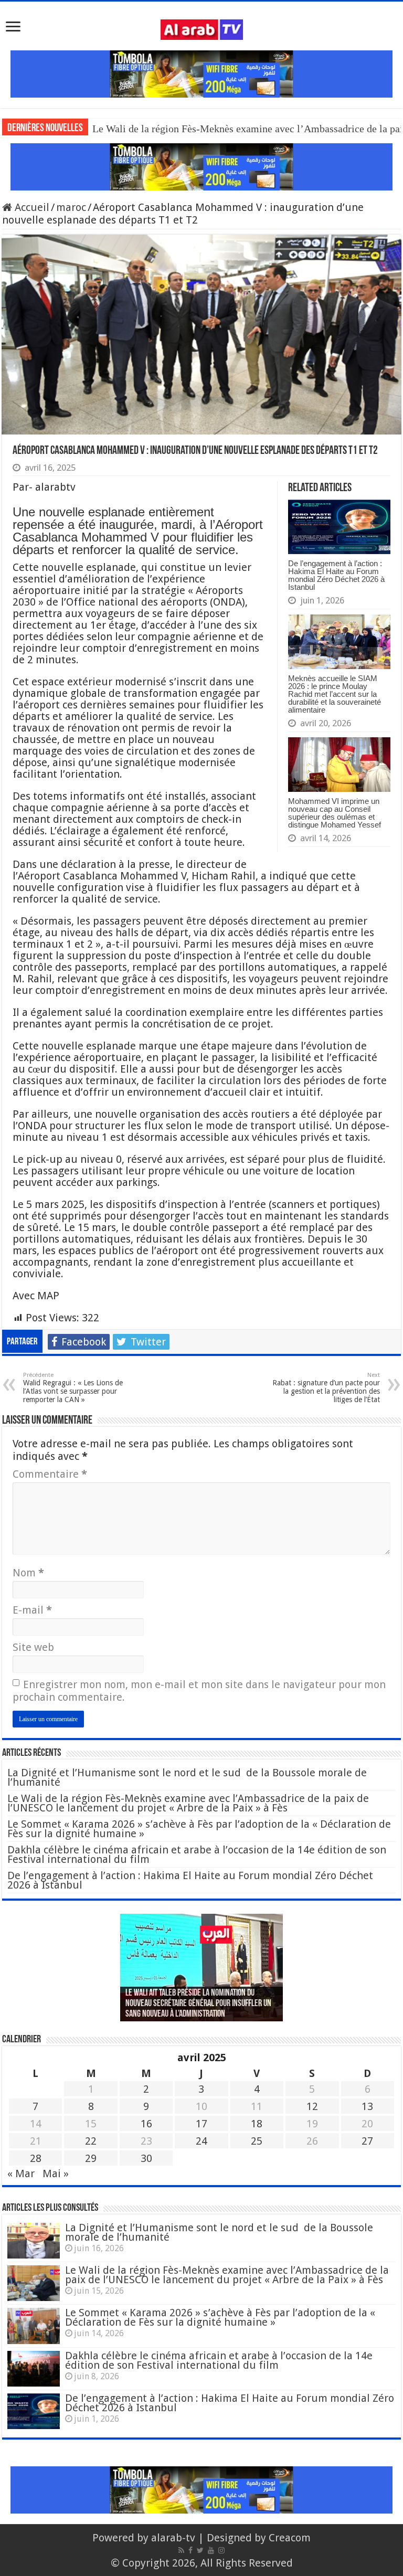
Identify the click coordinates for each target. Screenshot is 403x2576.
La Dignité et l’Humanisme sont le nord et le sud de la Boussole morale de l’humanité (187, 1777)
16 (146, 2124)
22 (91, 2141)
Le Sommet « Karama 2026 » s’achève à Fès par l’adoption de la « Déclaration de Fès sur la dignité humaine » (199, 1829)
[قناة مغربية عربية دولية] (202, 29)
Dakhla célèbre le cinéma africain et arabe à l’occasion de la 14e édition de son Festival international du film (197, 1854)
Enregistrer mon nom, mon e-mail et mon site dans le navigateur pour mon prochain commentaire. (199, 1691)
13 (367, 2106)
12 (312, 2106)
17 (201, 2124)
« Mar (21, 2174)
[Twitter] (200, 2550)
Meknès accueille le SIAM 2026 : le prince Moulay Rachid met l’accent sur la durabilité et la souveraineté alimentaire (335, 694)
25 (257, 2141)
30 (146, 2158)
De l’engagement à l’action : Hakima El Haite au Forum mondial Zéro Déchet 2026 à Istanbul (336, 575)
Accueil (31, 207)
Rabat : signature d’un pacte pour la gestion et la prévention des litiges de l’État (326, 1388)
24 (201, 2141)
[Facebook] (190, 2550)
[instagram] (221, 2550)
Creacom (290, 2538)
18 (257, 2124)
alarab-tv (173, 2538)
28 (36, 2158)
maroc (71, 207)
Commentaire (50, 1474)
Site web (33, 1647)
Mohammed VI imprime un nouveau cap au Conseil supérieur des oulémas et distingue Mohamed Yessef (335, 813)
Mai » (56, 2174)
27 (367, 2141)
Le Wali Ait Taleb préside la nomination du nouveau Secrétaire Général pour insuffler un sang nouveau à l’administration (198, 2004)
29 (91, 2158)
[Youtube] (211, 2550)
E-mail (32, 1610)
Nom (28, 1573)
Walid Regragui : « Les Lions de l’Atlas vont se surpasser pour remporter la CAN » (73, 1388)
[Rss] (181, 2550)
